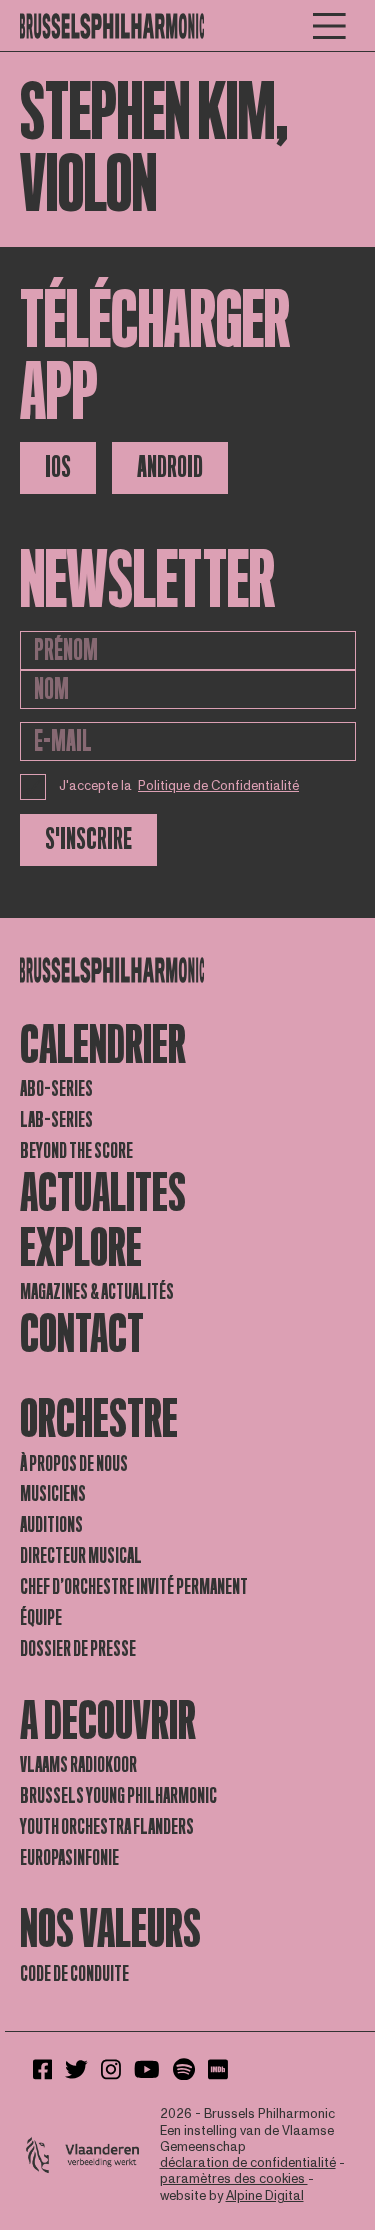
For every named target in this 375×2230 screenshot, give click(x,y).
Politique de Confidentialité (218, 786)
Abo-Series (56, 1089)
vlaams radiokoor (78, 1765)
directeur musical (81, 1556)
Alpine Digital (265, 2196)
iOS (58, 467)
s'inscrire (88, 839)
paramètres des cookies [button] (234, 2179)
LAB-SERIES (56, 1120)
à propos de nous (74, 1464)
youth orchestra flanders (107, 1827)
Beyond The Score (76, 1151)
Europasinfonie (69, 1858)
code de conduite (74, 1974)
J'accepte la (179, 786)
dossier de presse (78, 1649)
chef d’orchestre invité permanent (134, 1587)
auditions (51, 1525)
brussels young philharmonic (118, 1796)
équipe (41, 1618)
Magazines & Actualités (97, 1292)
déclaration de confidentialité (248, 2163)
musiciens (53, 1494)
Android (170, 467)
